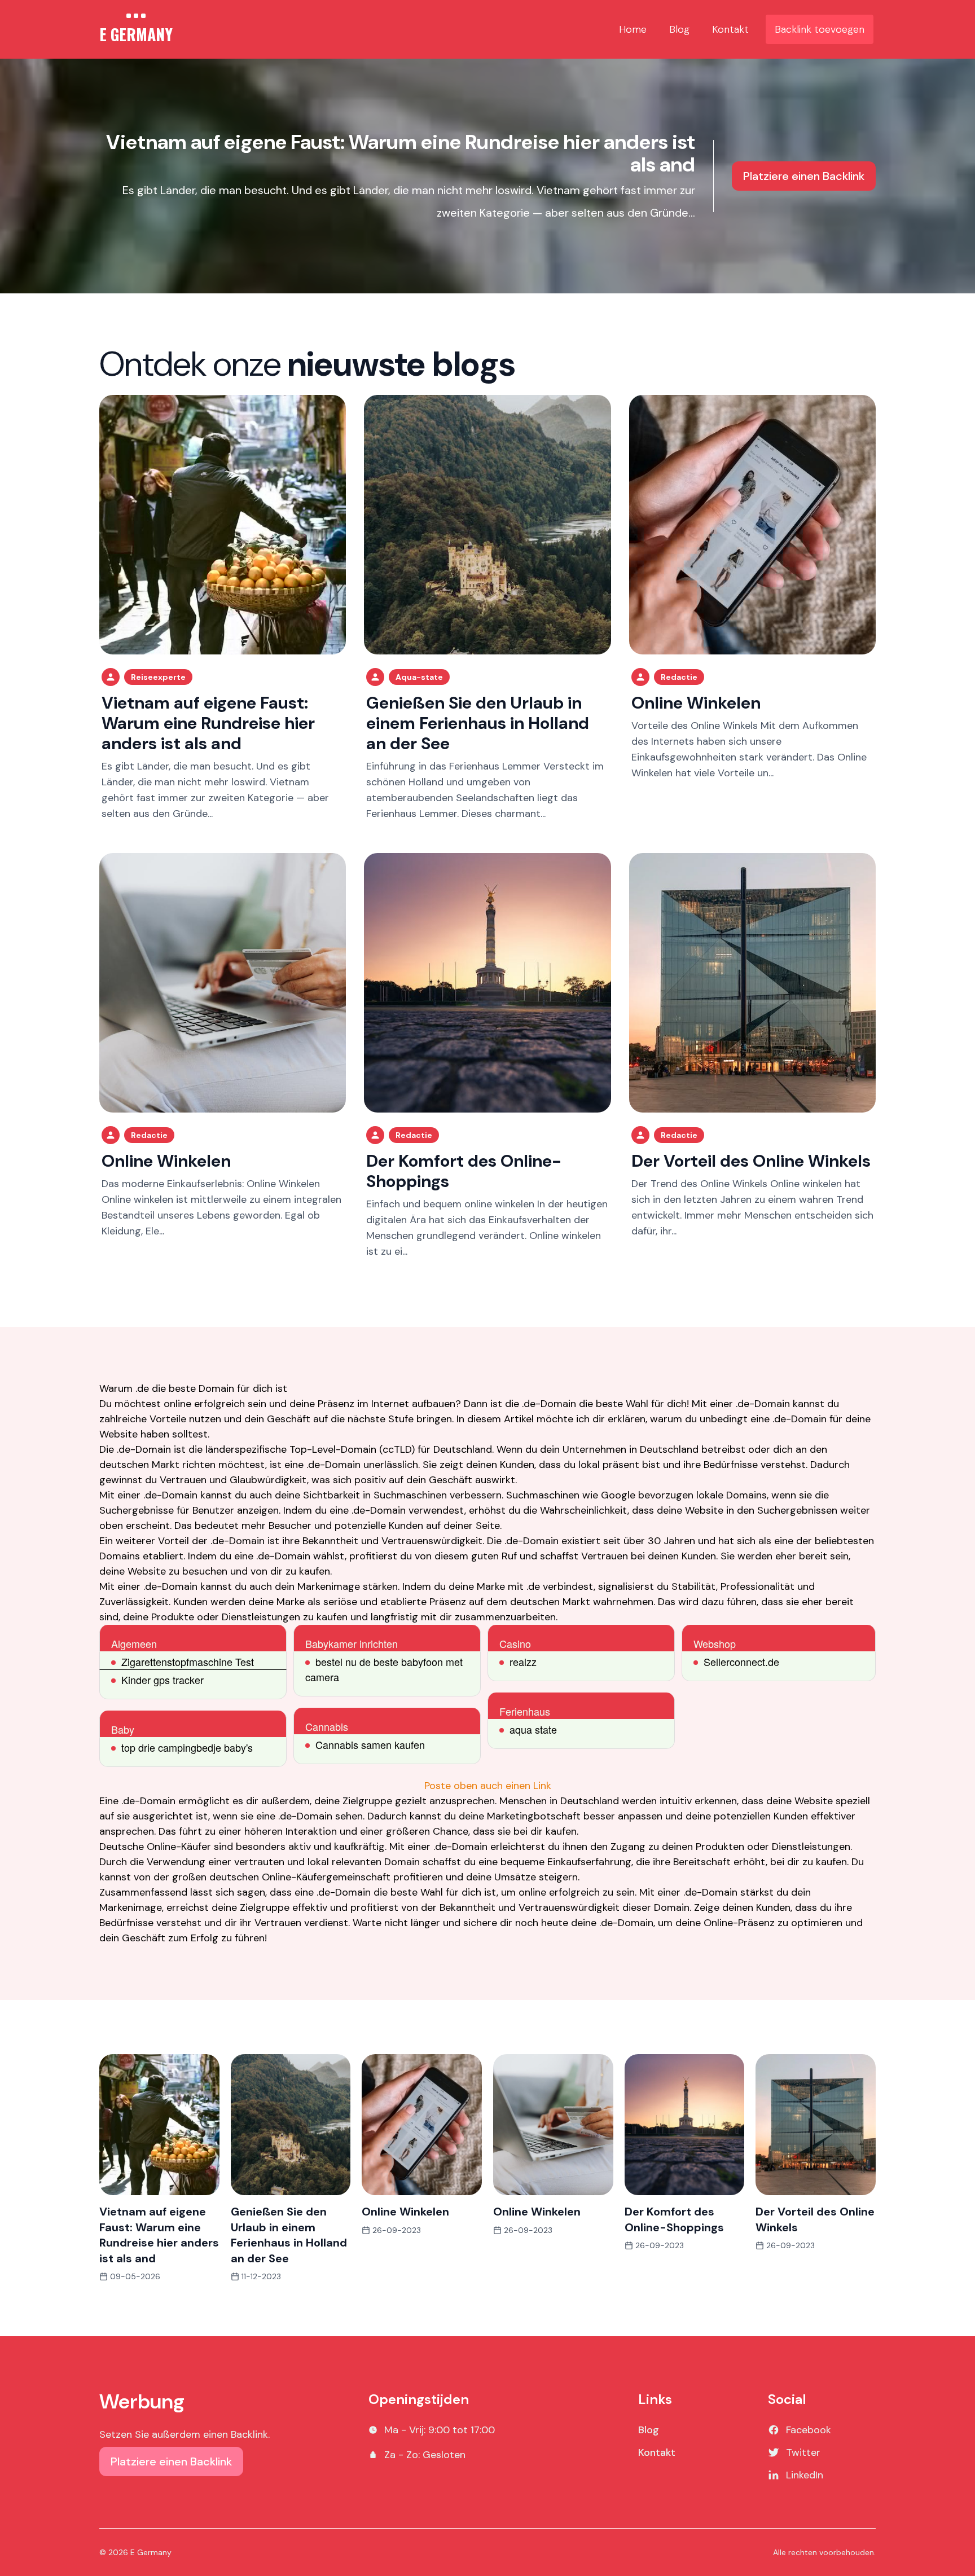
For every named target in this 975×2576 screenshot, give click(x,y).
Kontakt (730, 29)
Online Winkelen (696, 703)
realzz (523, 1661)
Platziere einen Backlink (804, 176)
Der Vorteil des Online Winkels (751, 1161)
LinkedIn (805, 2475)
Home (633, 29)
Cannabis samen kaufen (370, 1744)
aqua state (533, 1729)
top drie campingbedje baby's (187, 1747)
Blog (679, 29)
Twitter (803, 2452)
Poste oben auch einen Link (488, 1786)
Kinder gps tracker (162, 1680)
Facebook (809, 2430)
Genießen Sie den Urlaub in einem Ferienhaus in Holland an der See (478, 723)
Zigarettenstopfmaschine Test (188, 1661)
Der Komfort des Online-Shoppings (464, 1171)
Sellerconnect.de (741, 1661)
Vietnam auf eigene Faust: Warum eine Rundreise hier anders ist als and (401, 153)
